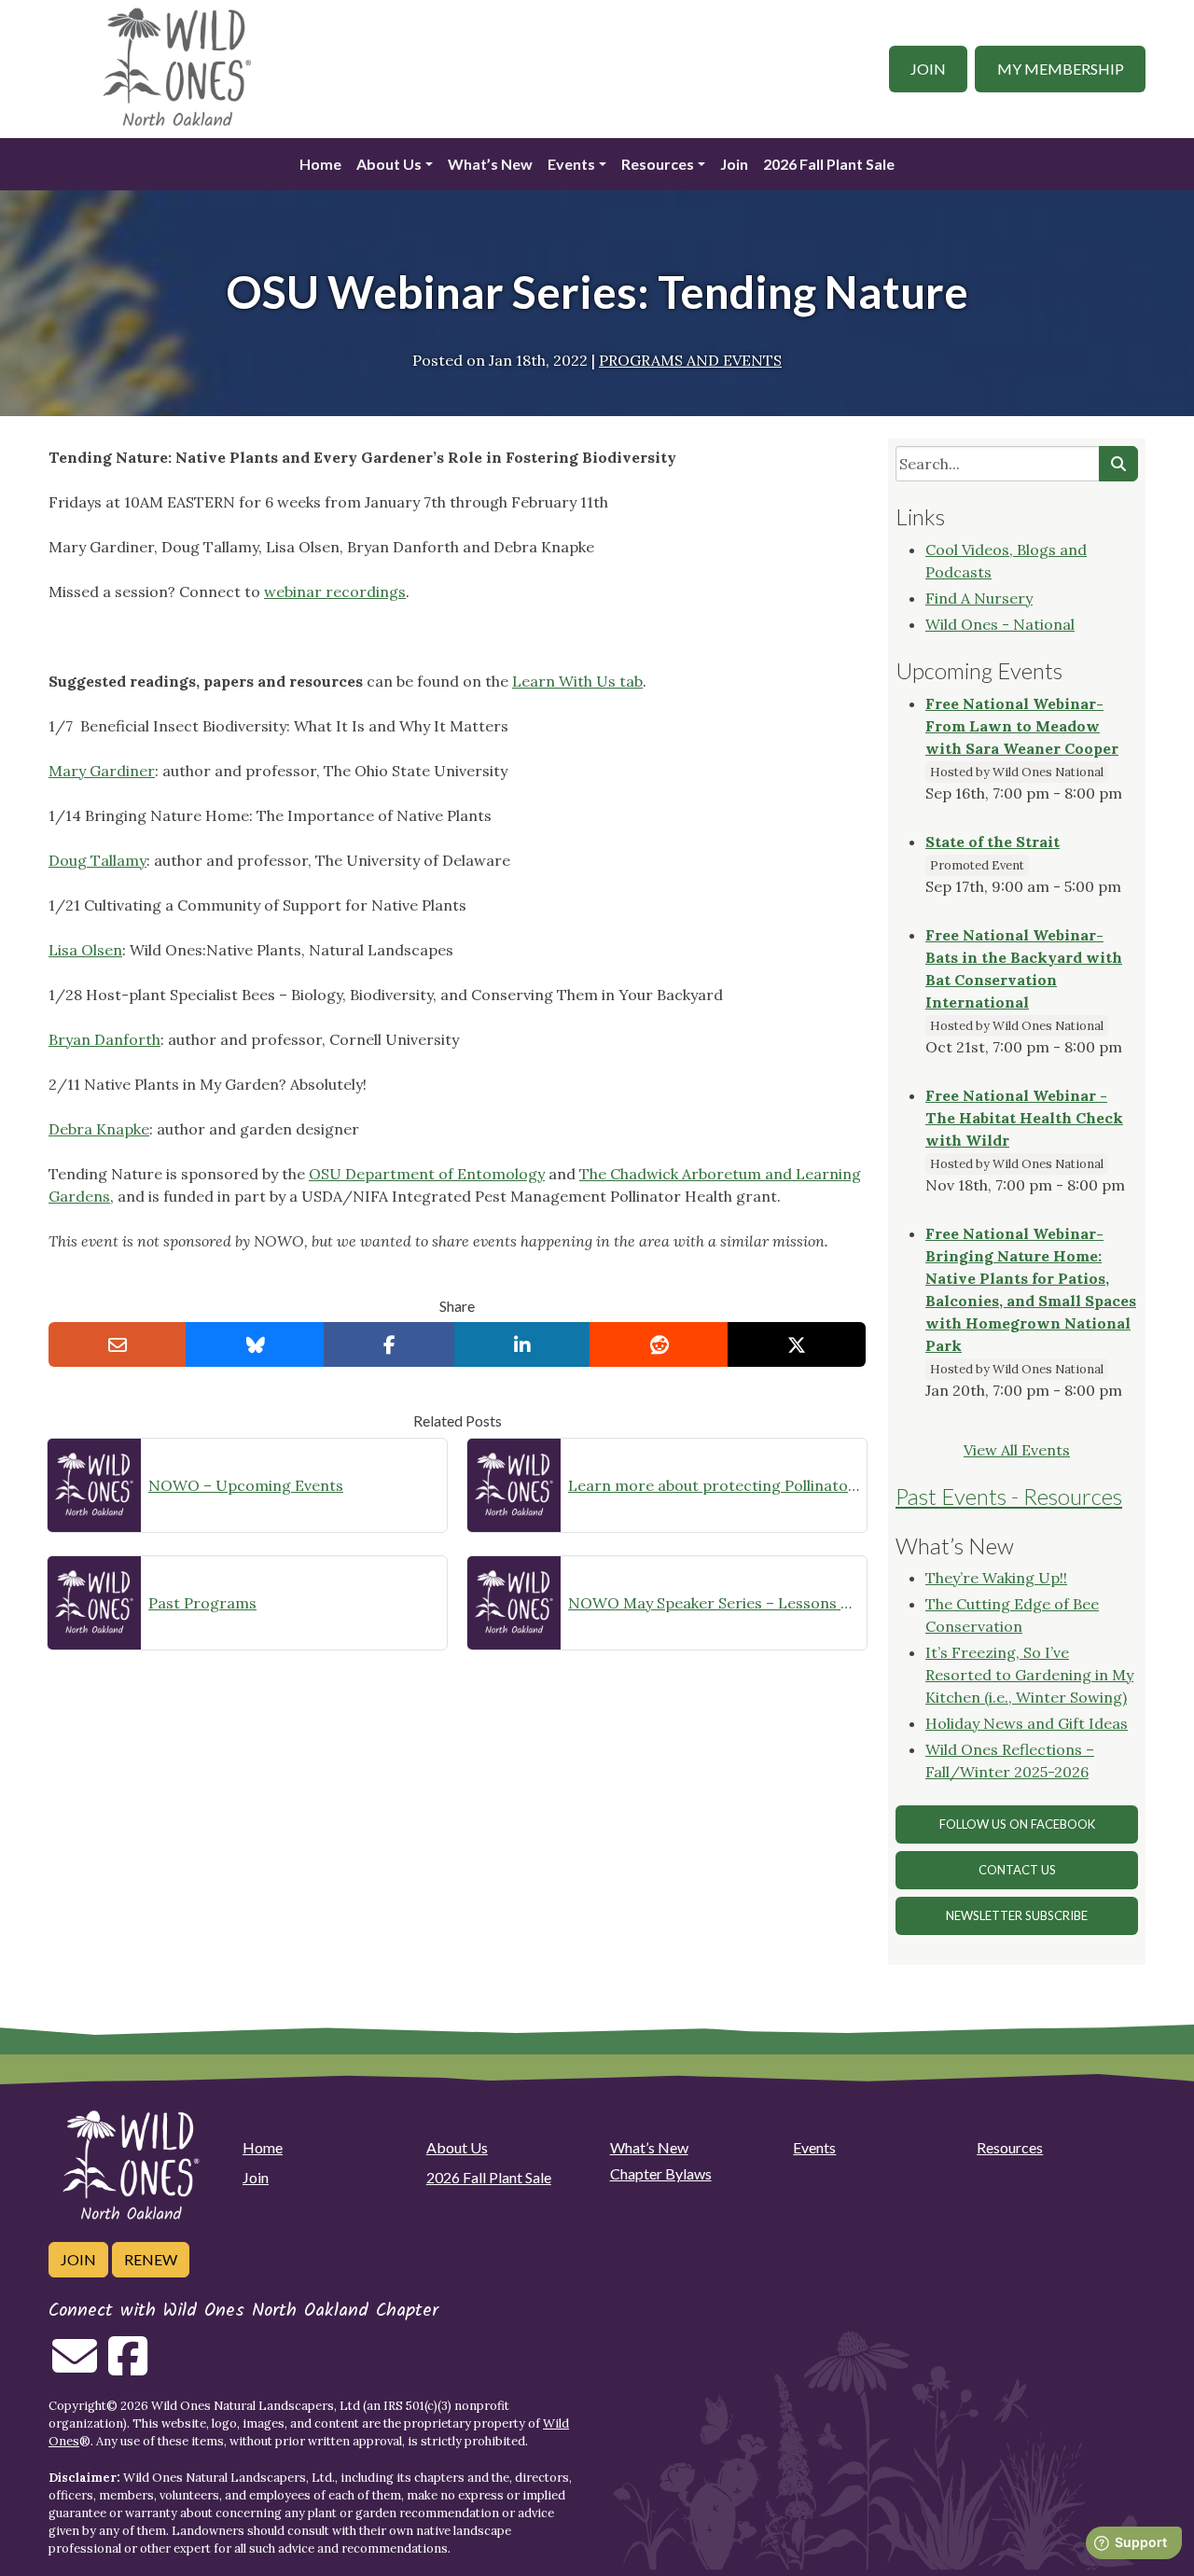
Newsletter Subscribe (1017, 1915)
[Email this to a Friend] (118, 1344)
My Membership (1061, 69)
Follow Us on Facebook (1017, 1824)
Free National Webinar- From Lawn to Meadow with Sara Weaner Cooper (1022, 726)
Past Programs (202, 1603)
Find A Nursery (979, 598)
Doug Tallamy (97, 860)
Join (928, 69)
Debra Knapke (99, 1129)
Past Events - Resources (1009, 1496)
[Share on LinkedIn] (522, 1344)
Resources (658, 164)
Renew (151, 2259)
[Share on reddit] (659, 1344)
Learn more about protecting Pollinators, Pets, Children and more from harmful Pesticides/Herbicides (714, 1485)
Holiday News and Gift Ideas (1027, 1723)
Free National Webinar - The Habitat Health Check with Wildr (1024, 1118)
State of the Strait (993, 842)
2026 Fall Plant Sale (829, 164)
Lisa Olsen (85, 950)
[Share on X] (797, 1344)
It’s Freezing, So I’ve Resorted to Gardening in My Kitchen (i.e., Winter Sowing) (1029, 1675)
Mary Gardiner (102, 771)
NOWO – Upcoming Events (246, 1485)
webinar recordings (335, 592)
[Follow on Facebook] (128, 2367)
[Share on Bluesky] (255, 1344)
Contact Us (1017, 1870)
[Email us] (75, 2367)
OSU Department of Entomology (427, 1174)
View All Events (1017, 1450)
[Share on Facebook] (389, 1344)
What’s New (490, 164)
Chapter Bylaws (661, 2173)
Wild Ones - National (1000, 624)
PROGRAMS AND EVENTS (690, 360)
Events (571, 164)
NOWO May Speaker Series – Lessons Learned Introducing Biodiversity (714, 1603)
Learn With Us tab (577, 681)
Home (320, 164)
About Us (389, 164)
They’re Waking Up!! (996, 1578)
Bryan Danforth (104, 1039)
